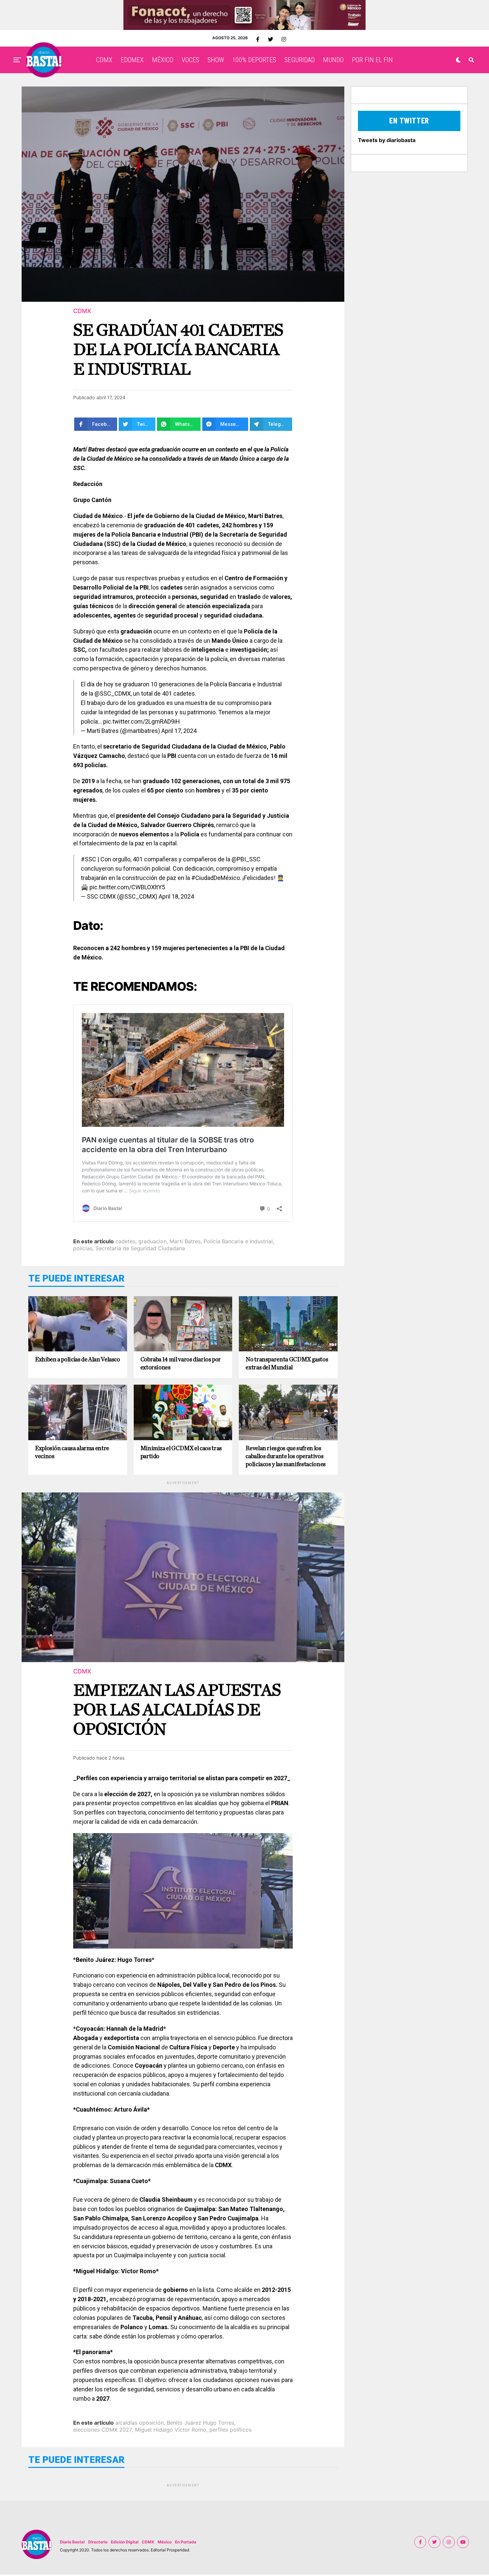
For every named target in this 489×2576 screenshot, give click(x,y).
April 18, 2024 (176, 896)
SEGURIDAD (300, 60)
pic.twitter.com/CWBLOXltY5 (127, 887)
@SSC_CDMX (113, 693)
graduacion (153, 1241)
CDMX (104, 60)
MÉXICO (163, 60)
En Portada (186, 2542)
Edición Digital (125, 2542)
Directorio (98, 2542)
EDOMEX (132, 60)
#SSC (88, 859)
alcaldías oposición (140, 2423)
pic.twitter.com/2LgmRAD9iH (142, 721)
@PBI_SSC (246, 859)
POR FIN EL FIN (372, 60)
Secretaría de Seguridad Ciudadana (140, 1248)
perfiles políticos (230, 2430)
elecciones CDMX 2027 (103, 2430)
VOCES (190, 60)
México (165, 2542)
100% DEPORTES (254, 60)
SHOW (216, 60)
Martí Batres (185, 1241)
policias (83, 1248)
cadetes (125, 1241)
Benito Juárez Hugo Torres (200, 2423)
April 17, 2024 (179, 731)
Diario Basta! (72, 2542)
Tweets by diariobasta (387, 140)
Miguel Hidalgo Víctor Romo (171, 2430)
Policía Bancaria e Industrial (238, 1241)
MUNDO (333, 60)
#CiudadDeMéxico (216, 878)
